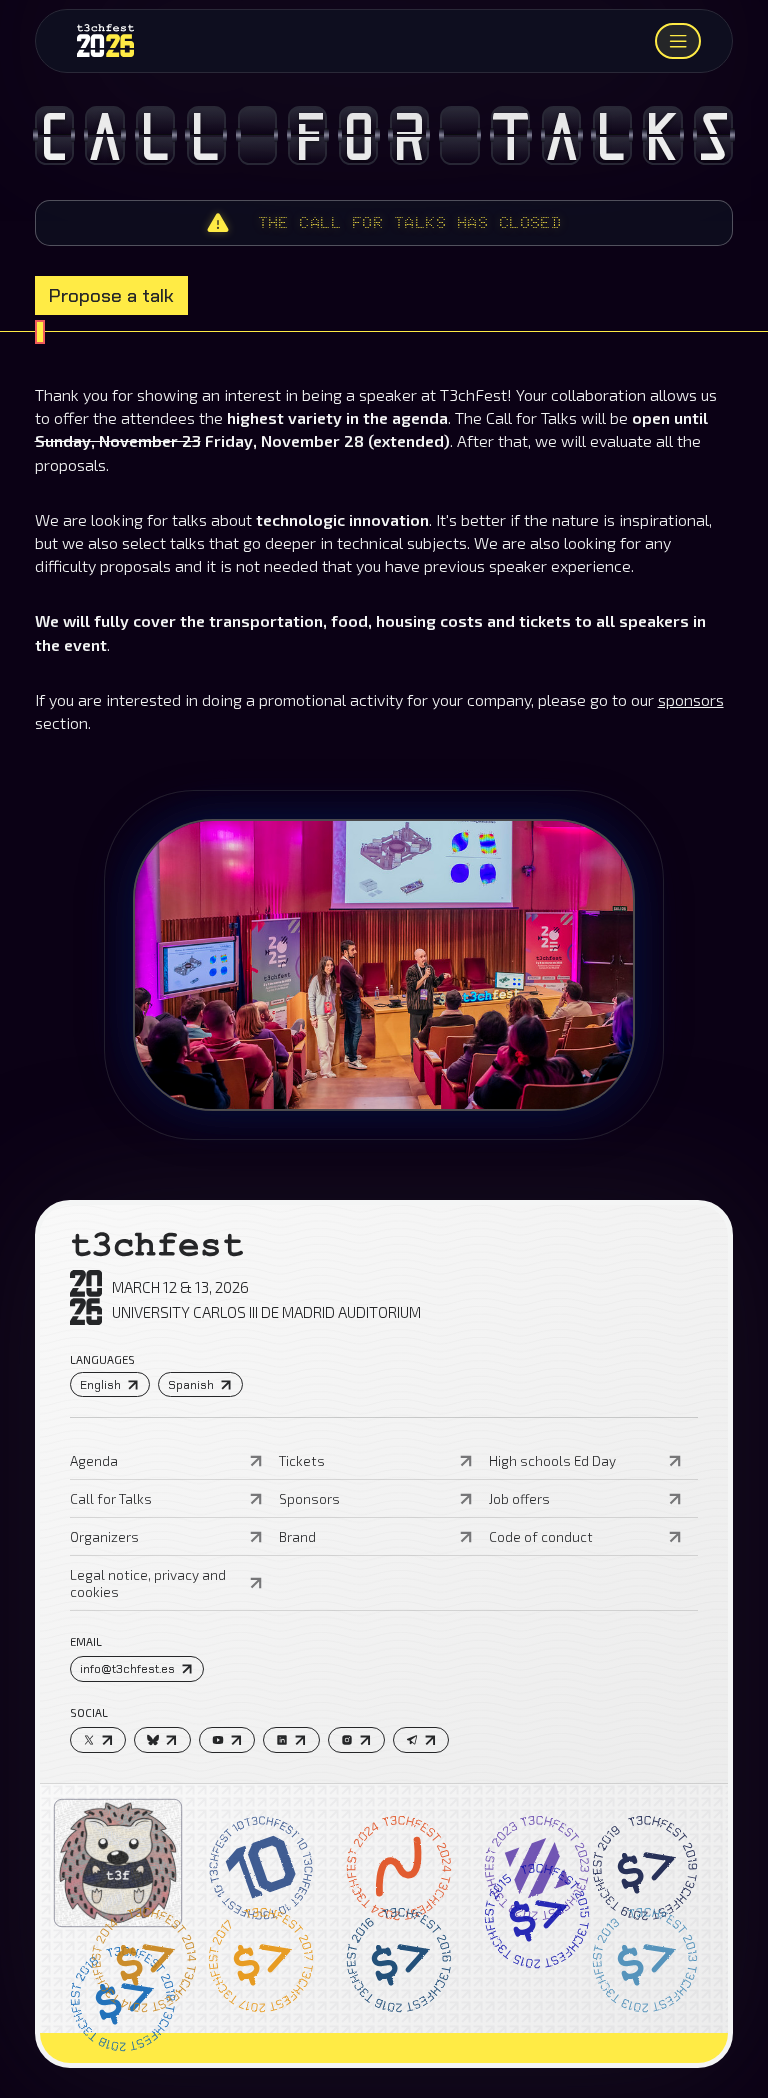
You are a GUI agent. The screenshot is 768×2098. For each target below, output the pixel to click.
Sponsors (309, 1498)
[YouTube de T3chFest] (227, 1740)
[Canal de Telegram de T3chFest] (421, 1740)
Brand (297, 1536)
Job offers (519, 1498)
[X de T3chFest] (98, 1740)
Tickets (302, 1460)
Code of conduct (541, 1536)
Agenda (94, 1460)
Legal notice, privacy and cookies (148, 1583)
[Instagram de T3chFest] (356, 1740)
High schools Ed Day (552, 1460)
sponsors (691, 699)
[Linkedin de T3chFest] (291, 1740)
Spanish (191, 1385)
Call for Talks (111, 1498)
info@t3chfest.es (127, 1669)
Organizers (104, 1536)
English (100, 1385)
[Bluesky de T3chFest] (162, 1740)
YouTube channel (96, 436)
